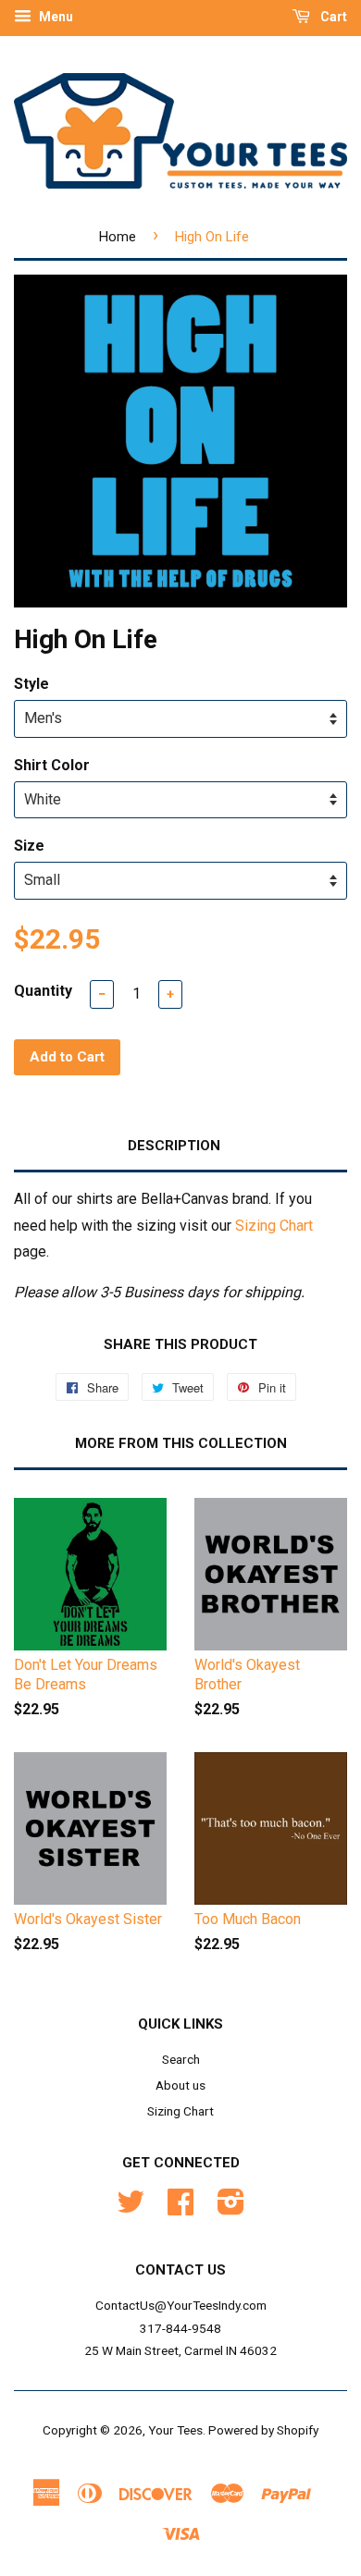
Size (29, 846)
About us (180, 2085)
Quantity (43, 991)
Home (118, 237)
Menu (55, 17)
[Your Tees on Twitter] (131, 2208)
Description (174, 1146)
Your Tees (175, 2430)
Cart (332, 17)
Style (31, 684)
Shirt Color (52, 765)
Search (181, 2059)
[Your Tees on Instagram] (231, 2208)
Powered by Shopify (263, 2430)
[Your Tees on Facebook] (180, 2208)
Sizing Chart (274, 1226)
